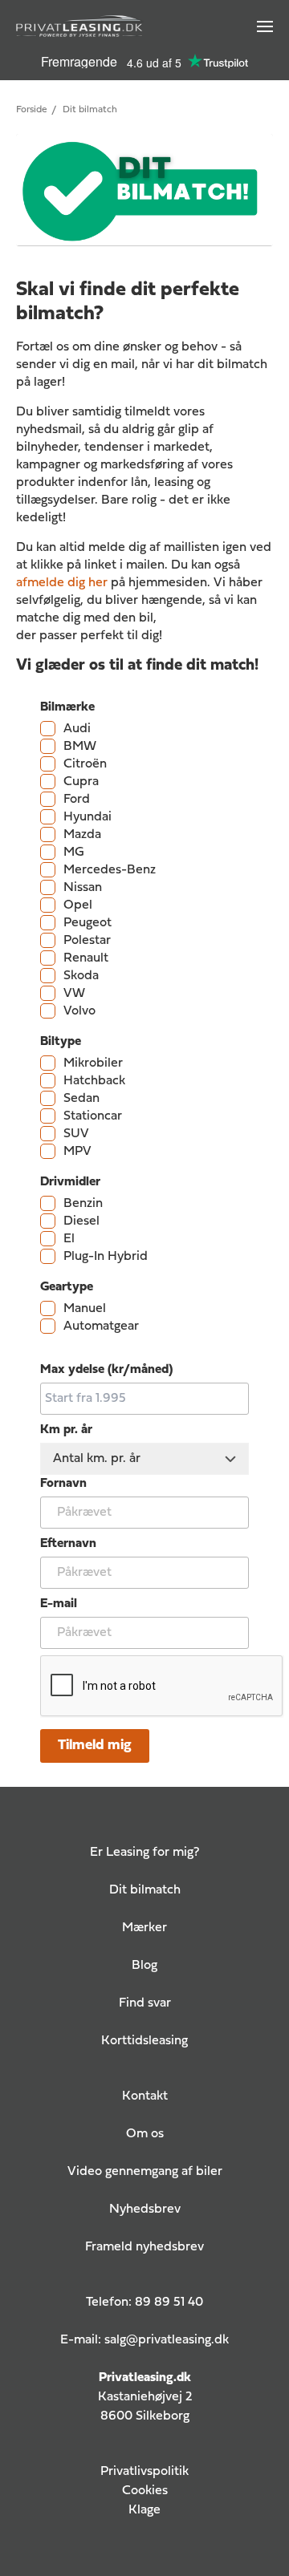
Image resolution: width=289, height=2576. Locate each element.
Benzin (83, 1204)
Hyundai (88, 817)
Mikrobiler (93, 1063)
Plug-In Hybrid (106, 1257)
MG (74, 853)
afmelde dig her (62, 583)
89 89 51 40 (169, 2303)
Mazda (82, 835)
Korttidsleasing (144, 2041)
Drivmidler (70, 1182)
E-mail (59, 1604)
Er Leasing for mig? (144, 1853)
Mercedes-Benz (110, 870)
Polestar (87, 941)
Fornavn (63, 1484)
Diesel (81, 1221)
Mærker (144, 1928)
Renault (86, 958)
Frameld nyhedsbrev (144, 2247)
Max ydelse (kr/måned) (106, 1370)
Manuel (85, 1309)
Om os (145, 2134)
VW (74, 994)
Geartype (67, 1287)
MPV (77, 1152)
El (69, 1239)
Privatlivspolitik (144, 2472)
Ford (77, 800)
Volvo (79, 1011)
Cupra (81, 782)
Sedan (81, 1099)
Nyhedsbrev (145, 2209)
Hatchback (94, 1081)
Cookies (145, 2491)
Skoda (81, 976)
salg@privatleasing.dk (167, 2340)
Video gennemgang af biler (145, 2172)
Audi (77, 729)
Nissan (83, 888)
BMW (80, 747)
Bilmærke (67, 707)
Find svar (145, 2003)
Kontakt (145, 2096)
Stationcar (93, 1116)
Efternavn (68, 1544)
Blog (144, 1966)
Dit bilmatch (145, 1890)
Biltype (61, 1042)
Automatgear (101, 1326)
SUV (76, 1134)
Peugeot (88, 923)
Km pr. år (66, 1430)
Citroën (85, 764)
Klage (144, 2510)
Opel (78, 905)
